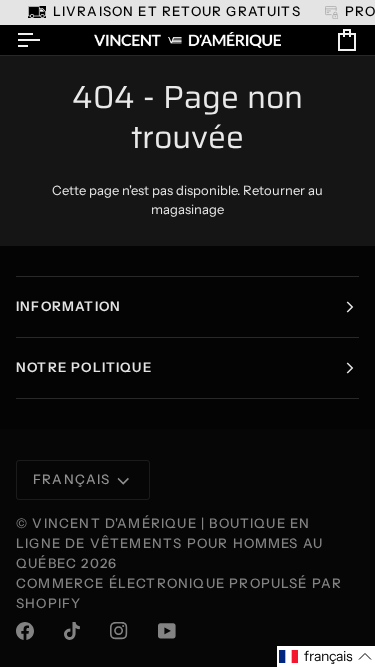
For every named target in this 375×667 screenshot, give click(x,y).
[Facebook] (25, 631)
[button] (326, 656)
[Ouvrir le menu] (46, 40)
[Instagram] (119, 631)
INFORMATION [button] (68, 306)
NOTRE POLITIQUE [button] (84, 367)
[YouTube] (167, 631)
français (72, 479)
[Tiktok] (72, 631)
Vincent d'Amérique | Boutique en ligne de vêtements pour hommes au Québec (169, 543)
